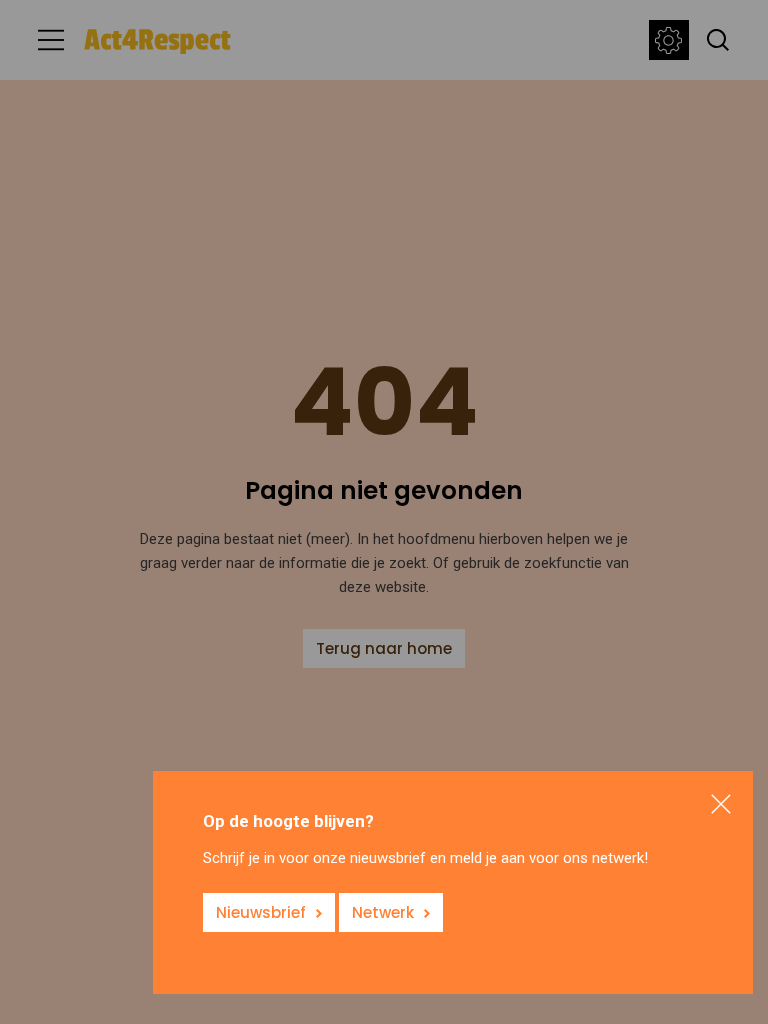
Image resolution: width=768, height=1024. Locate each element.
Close (720, 803)
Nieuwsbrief (261, 912)
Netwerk (383, 912)
